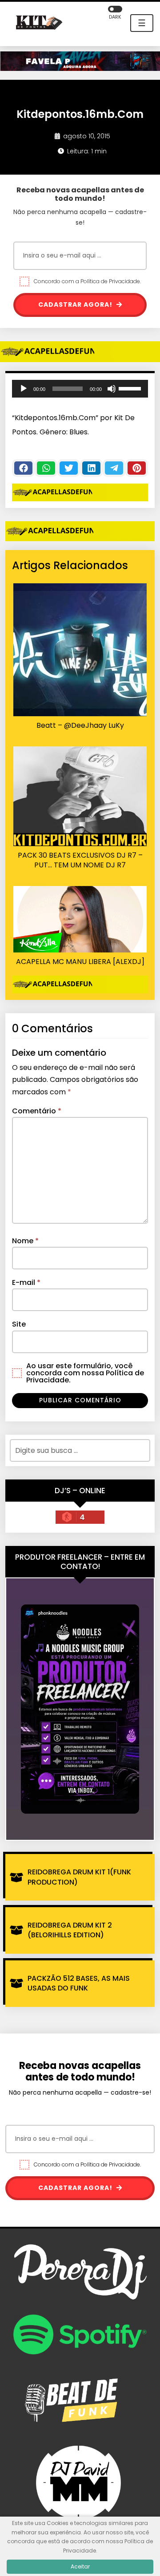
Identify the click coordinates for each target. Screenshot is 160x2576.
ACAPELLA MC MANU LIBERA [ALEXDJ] (80, 962)
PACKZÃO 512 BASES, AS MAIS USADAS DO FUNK (79, 1983)
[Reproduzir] (24, 389)
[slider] (131, 388)
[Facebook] (23, 468)
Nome (25, 1241)
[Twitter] (69, 468)
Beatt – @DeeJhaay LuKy (80, 726)
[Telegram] (114, 468)
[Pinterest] (137, 468)
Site (19, 1324)
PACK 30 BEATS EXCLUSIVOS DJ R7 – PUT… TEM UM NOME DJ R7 (80, 860)
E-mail (26, 1282)
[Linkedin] (91, 468)
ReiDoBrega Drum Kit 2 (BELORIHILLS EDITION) (70, 1930)
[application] (80, 389)
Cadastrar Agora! (76, 304)
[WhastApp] (46, 468)
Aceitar (80, 2566)
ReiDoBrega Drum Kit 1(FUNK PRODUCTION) (79, 1877)
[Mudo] (112, 389)
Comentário (37, 1111)
